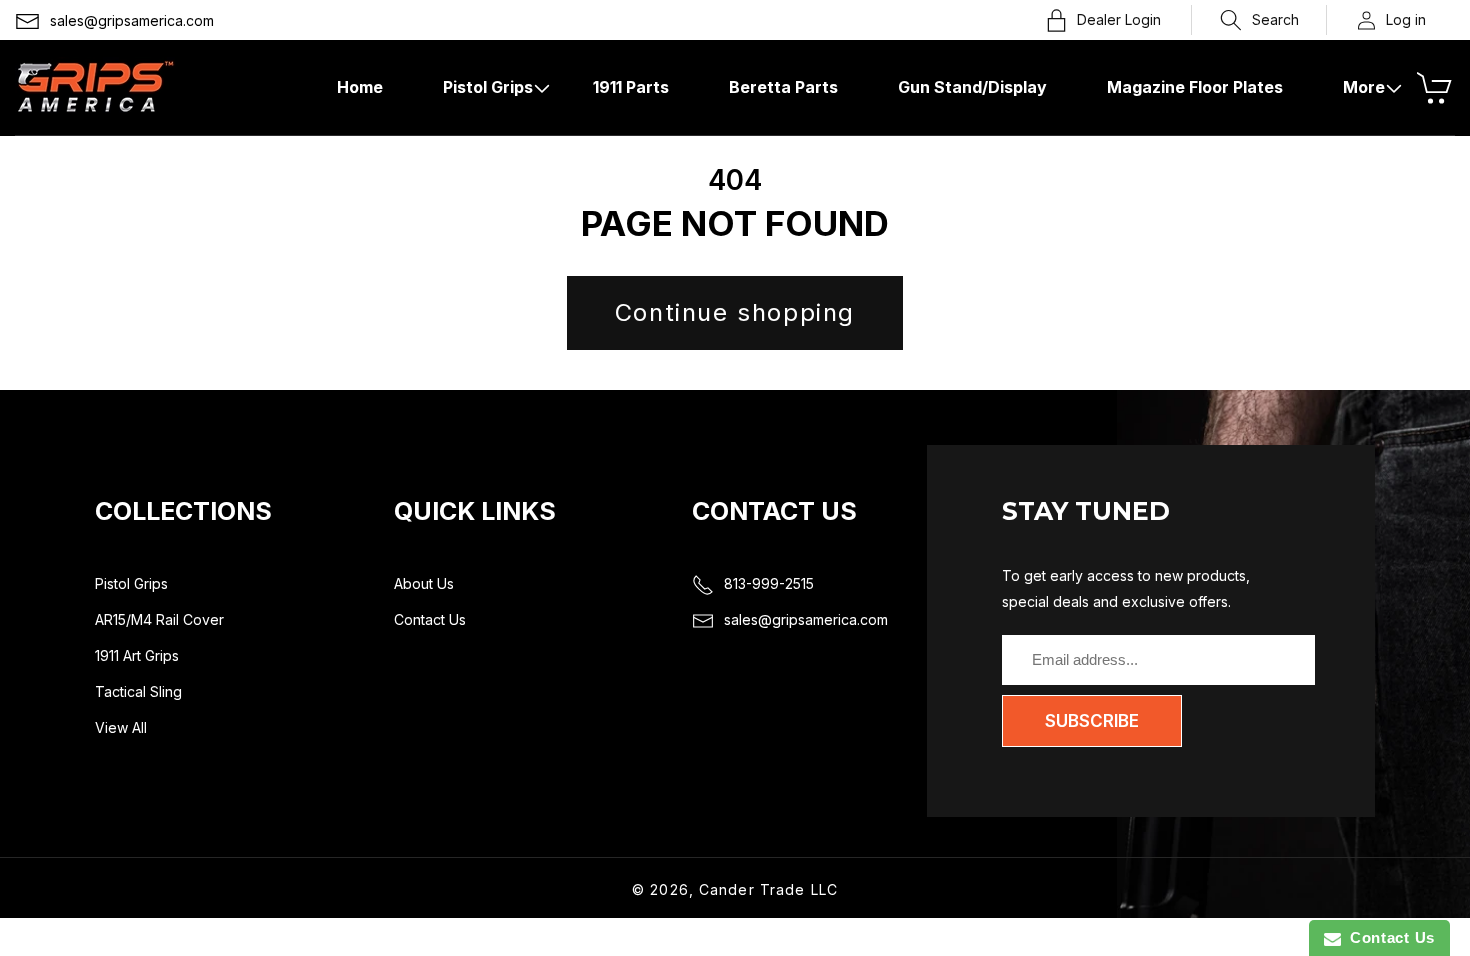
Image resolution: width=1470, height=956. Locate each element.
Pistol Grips (131, 583)
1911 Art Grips (137, 655)
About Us (424, 583)
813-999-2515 (769, 583)
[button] (1259, 20)
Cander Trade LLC (768, 889)
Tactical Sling (138, 691)
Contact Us (430, 619)
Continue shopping (735, 312)
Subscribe (1092, 721)
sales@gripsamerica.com (132, 20)
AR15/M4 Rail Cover (159, 619)
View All (121, 727)
